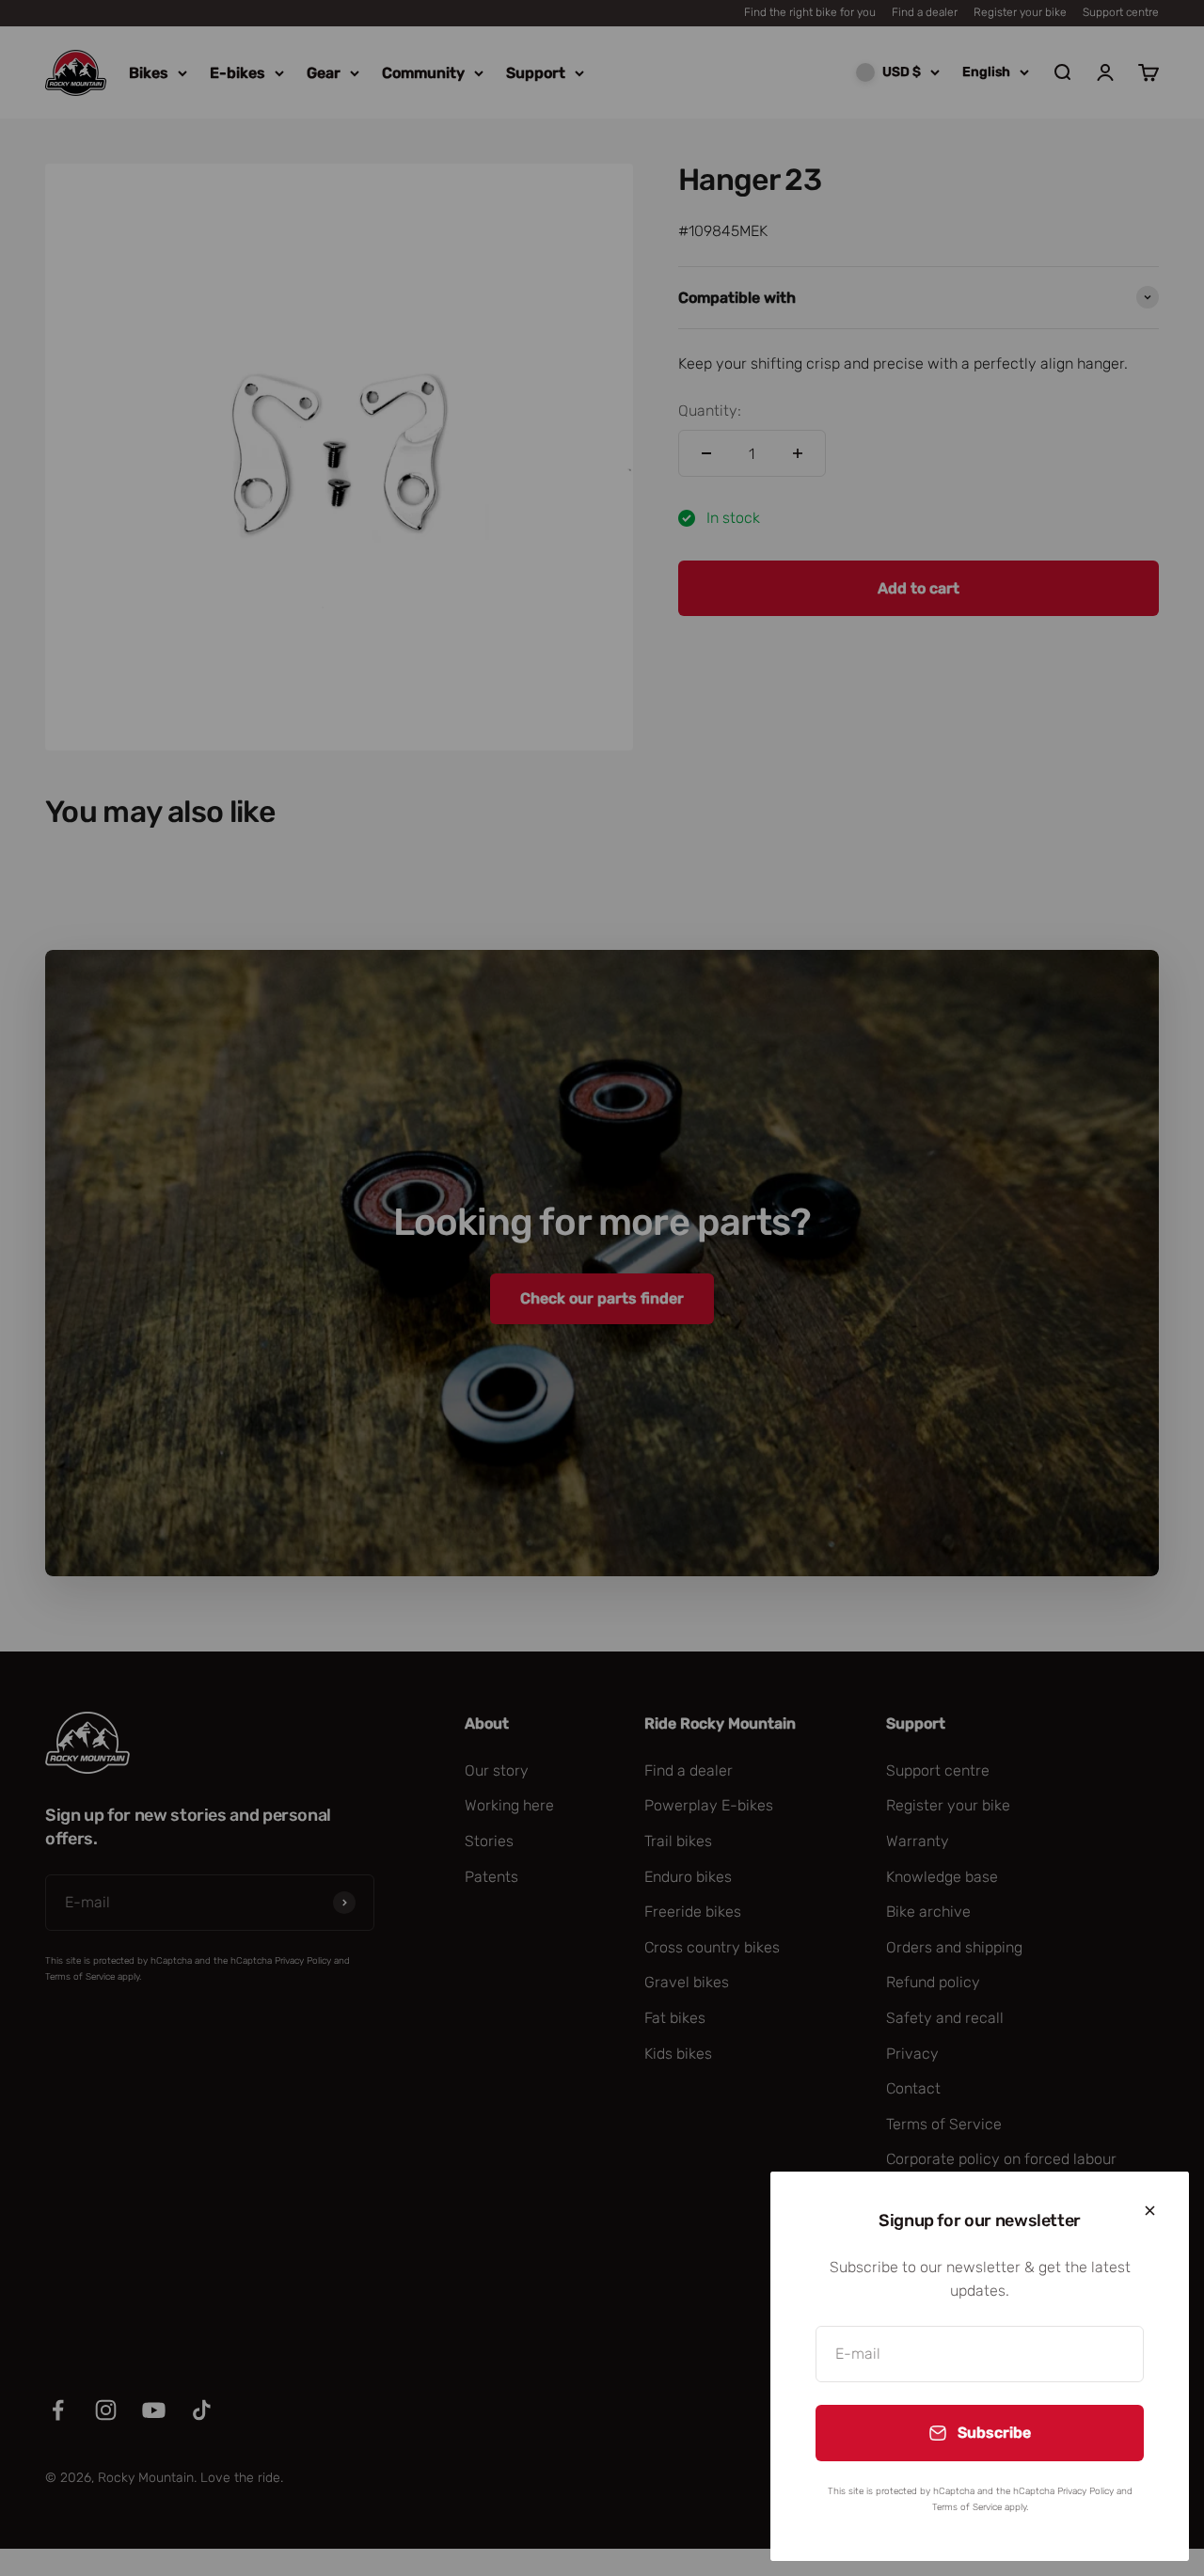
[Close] (1150, 2211)
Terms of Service (967, 2507)
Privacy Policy (1085, 2491)
